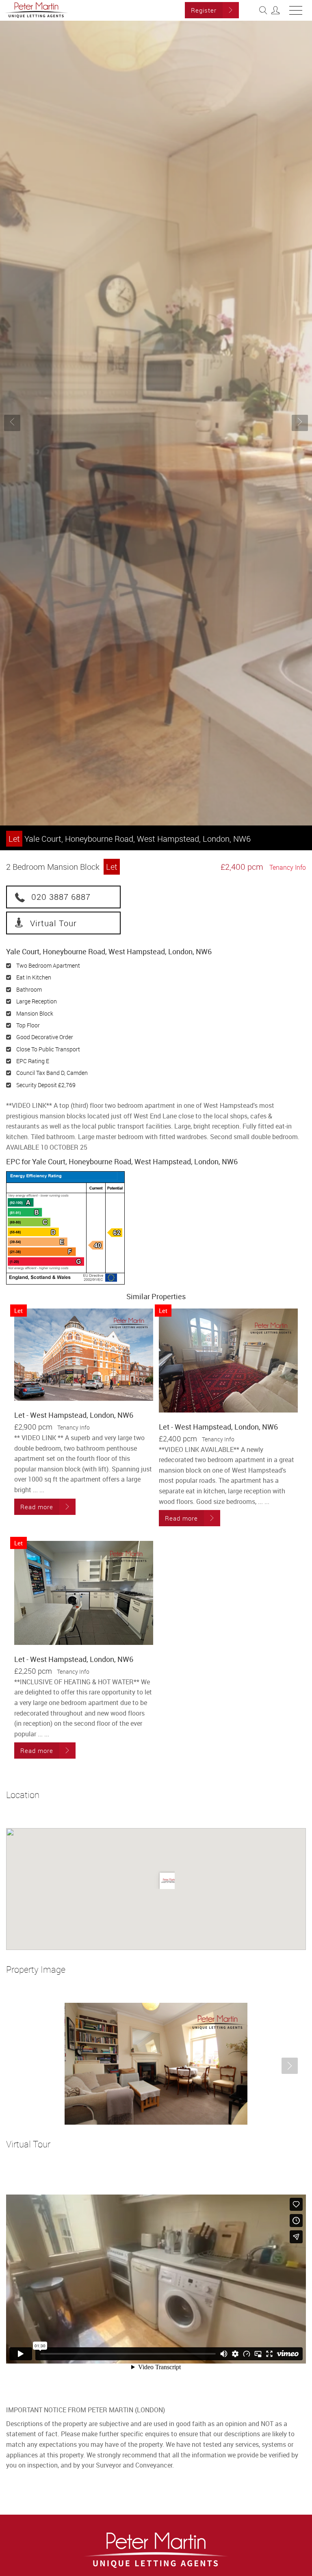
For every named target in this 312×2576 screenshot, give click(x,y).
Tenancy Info (288, 867)
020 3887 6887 (61, 897)
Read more (37, 1507)
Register (204, 10)
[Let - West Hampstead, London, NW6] (84, 1355)
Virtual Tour (53, 923)
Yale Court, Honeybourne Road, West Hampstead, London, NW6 (130, 839)
